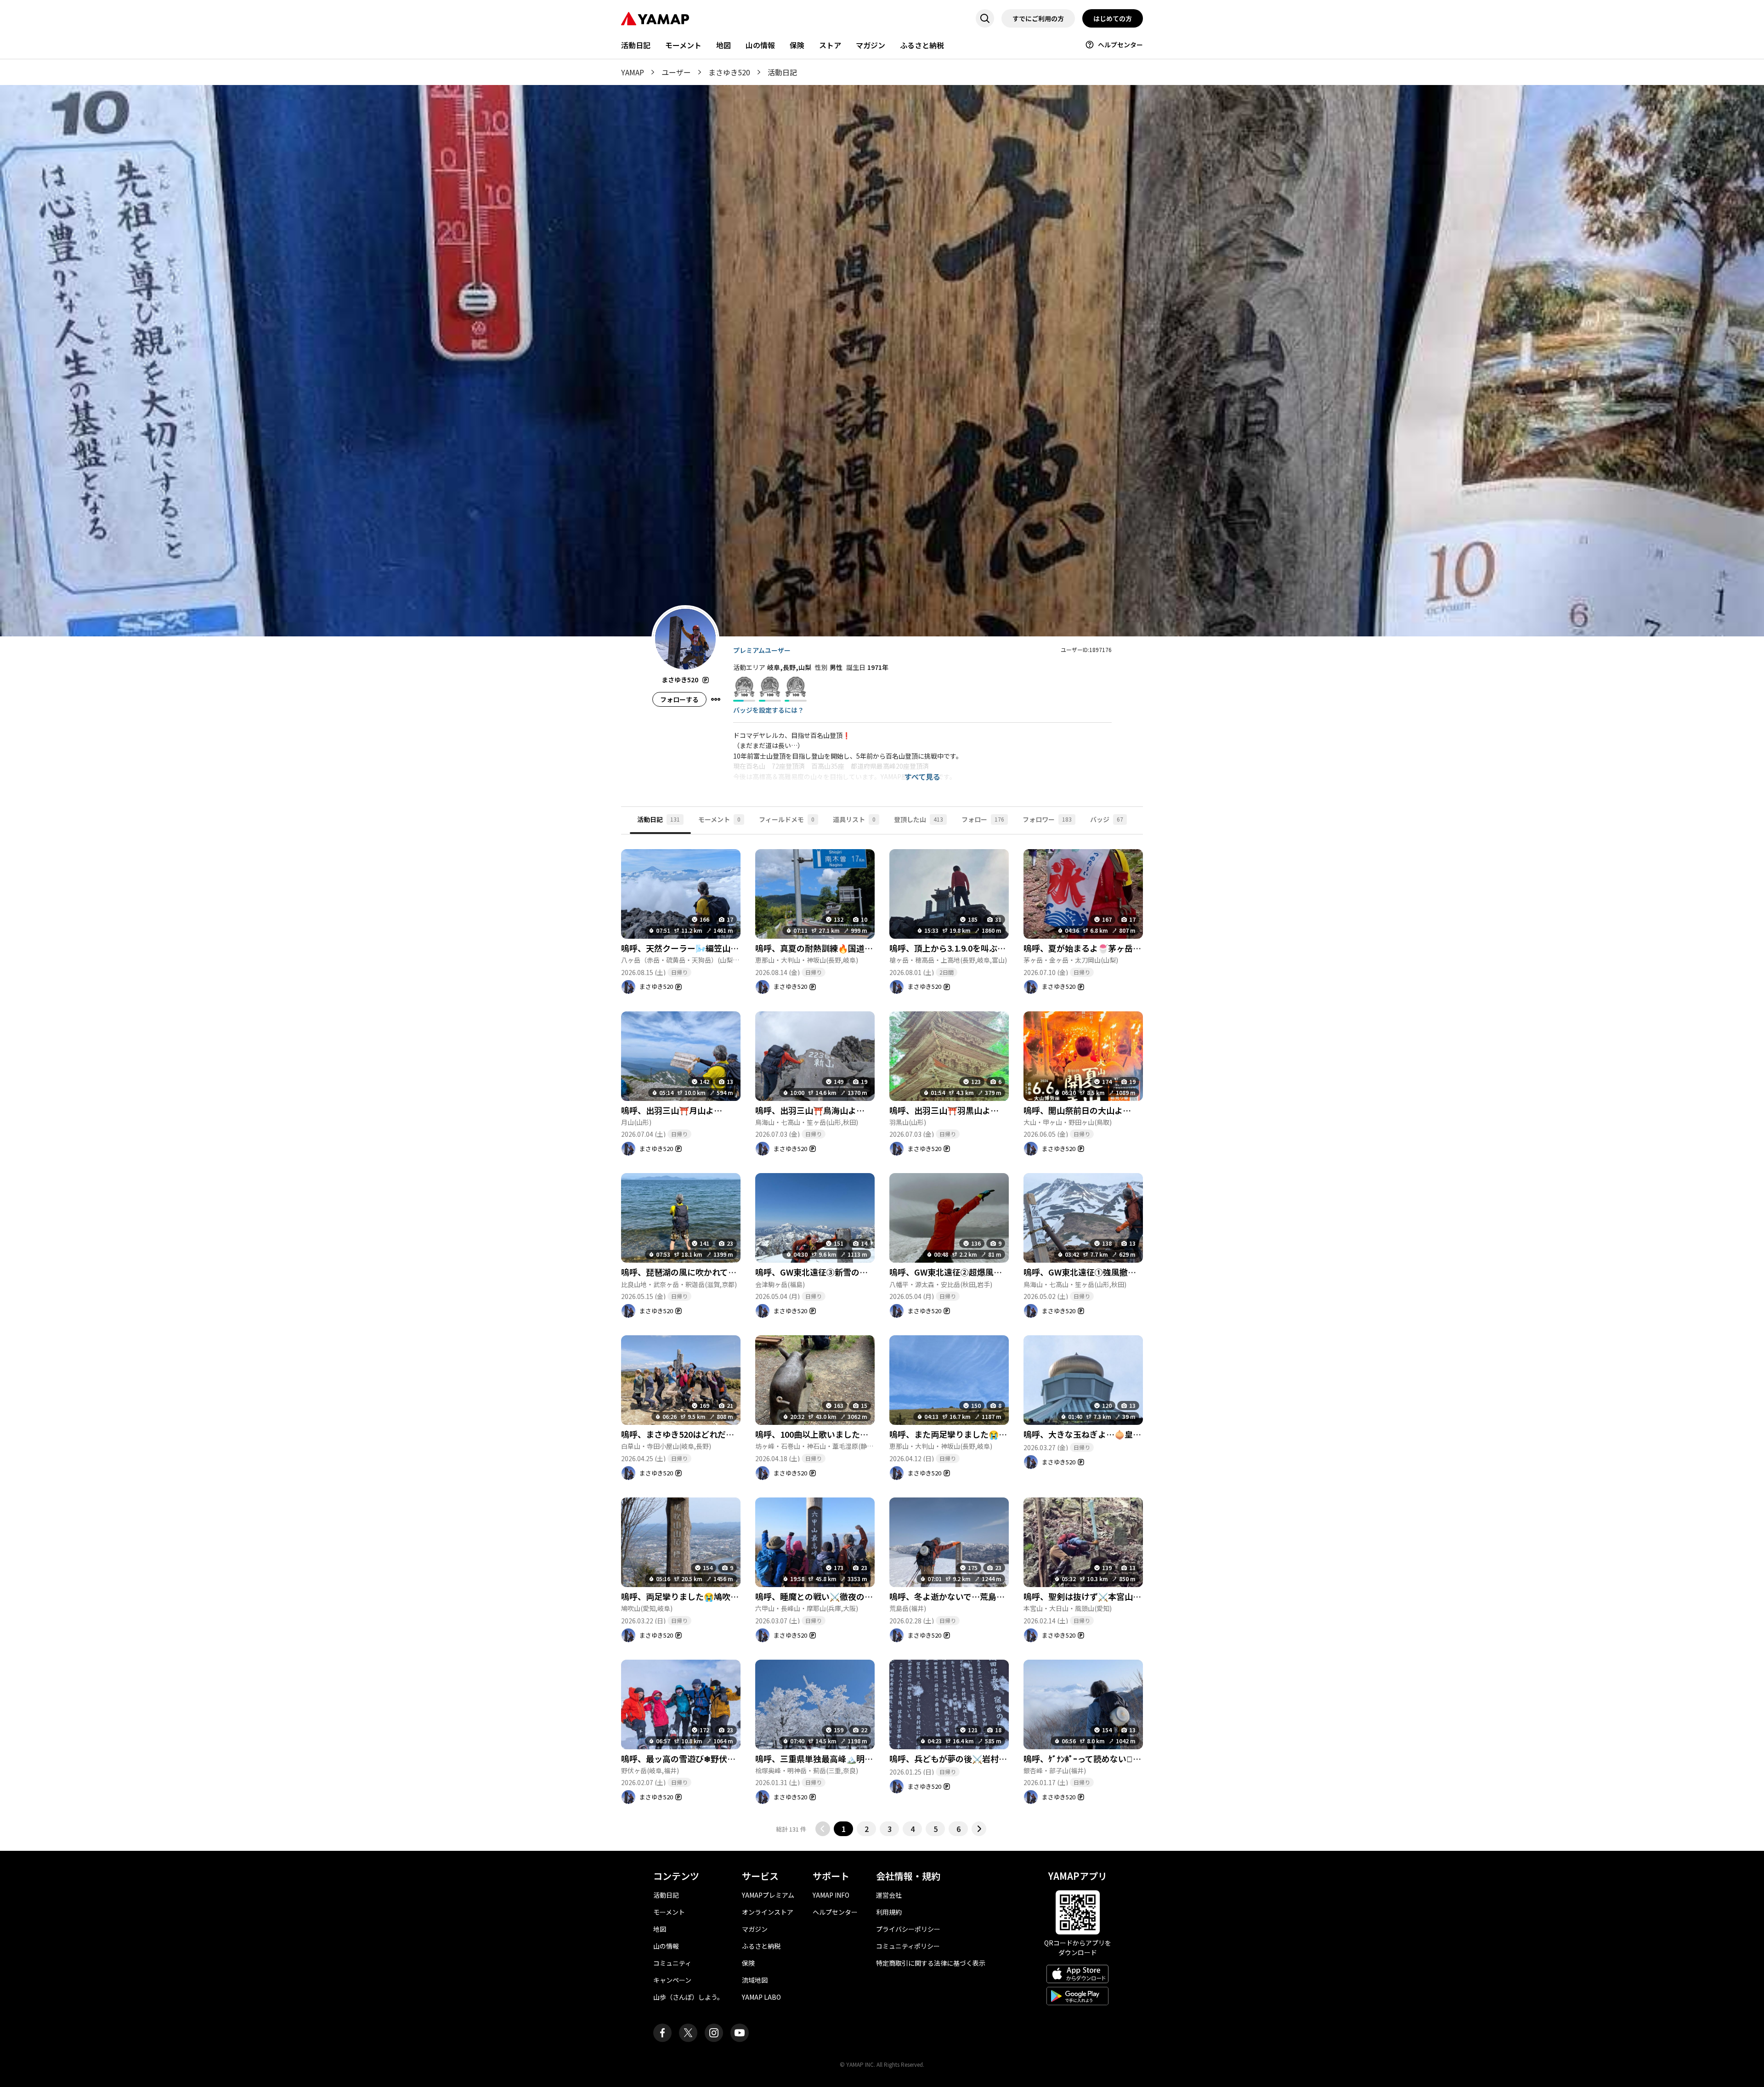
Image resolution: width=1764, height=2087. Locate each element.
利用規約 (889, 1912)
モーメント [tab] (719, 819)
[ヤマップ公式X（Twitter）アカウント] (688, 2033)
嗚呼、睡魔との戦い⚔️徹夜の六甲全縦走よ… (839, 1596)
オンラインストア (768, 1912)
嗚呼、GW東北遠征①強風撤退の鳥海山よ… (1105, 1272)
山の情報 (760, 45)
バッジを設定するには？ (769, 710)
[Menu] (716, 699)
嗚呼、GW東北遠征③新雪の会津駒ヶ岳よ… (836, 1272)
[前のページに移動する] (823, 1829)
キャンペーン (672, 1980)
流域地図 (755, 1980)
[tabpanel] (882, 1336)
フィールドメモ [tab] (787, 819)
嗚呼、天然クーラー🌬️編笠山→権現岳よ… (701, 948)
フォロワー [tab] (1047, 819)
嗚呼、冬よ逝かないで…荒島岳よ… (955, 1596)
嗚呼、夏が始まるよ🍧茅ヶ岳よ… (1086, 948)
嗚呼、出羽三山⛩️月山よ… (672, 1110)
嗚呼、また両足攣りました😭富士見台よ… (969, 1434)
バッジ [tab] (1107, 819)
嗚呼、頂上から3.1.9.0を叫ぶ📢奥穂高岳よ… (973, 948)
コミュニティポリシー (908, 1946)
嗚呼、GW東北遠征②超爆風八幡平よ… (962, 1272)
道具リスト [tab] (854, 819)
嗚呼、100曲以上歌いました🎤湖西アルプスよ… (846, 1434)
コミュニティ (672, 1963)
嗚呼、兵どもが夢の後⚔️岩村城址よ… (961, 1758)
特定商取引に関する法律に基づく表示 (931, 1963)
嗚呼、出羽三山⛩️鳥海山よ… (810, 1110)
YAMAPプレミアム (768, 1895)
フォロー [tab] (983, 819)
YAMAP (633, 72)
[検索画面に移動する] (985, 18)
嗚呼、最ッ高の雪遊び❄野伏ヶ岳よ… (691, 1758)
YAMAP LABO (761, 1997)
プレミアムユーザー (762, 650)
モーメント (683, 45)
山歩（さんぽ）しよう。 (688, 1997)
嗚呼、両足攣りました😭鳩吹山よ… (688, 1596)
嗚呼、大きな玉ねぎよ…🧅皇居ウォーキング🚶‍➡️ (1112, 1434)
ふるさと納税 (922, 45)
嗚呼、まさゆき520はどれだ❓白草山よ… (699, 1434)
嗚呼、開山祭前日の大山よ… (1077, 1110)
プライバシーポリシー (908, 1929)
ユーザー (676, 72)
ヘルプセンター (1120, 45)
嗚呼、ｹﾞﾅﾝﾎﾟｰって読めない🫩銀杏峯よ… (1099, 1758)
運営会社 (889, 1895)
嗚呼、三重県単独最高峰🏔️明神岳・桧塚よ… (839, 1758)
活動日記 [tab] (659, 819)
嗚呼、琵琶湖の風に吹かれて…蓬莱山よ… (699, 1272)
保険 (797, 45)
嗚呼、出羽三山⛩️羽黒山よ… (944, 1110)
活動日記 (636, 45)
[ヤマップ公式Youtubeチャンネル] (740, 2033)
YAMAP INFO (831, 1895)
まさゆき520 (729, 72)
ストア (830, 45)
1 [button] (844, 1829)
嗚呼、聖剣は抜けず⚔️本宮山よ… (1086, 1596)
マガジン (871, 45)
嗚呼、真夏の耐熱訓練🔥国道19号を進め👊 (836, 948)
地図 (724, 45)
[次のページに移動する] (979, 1829)
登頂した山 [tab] (919, 819)
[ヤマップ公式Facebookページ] (662, 2033)
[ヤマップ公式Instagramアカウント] (714, 2033)
